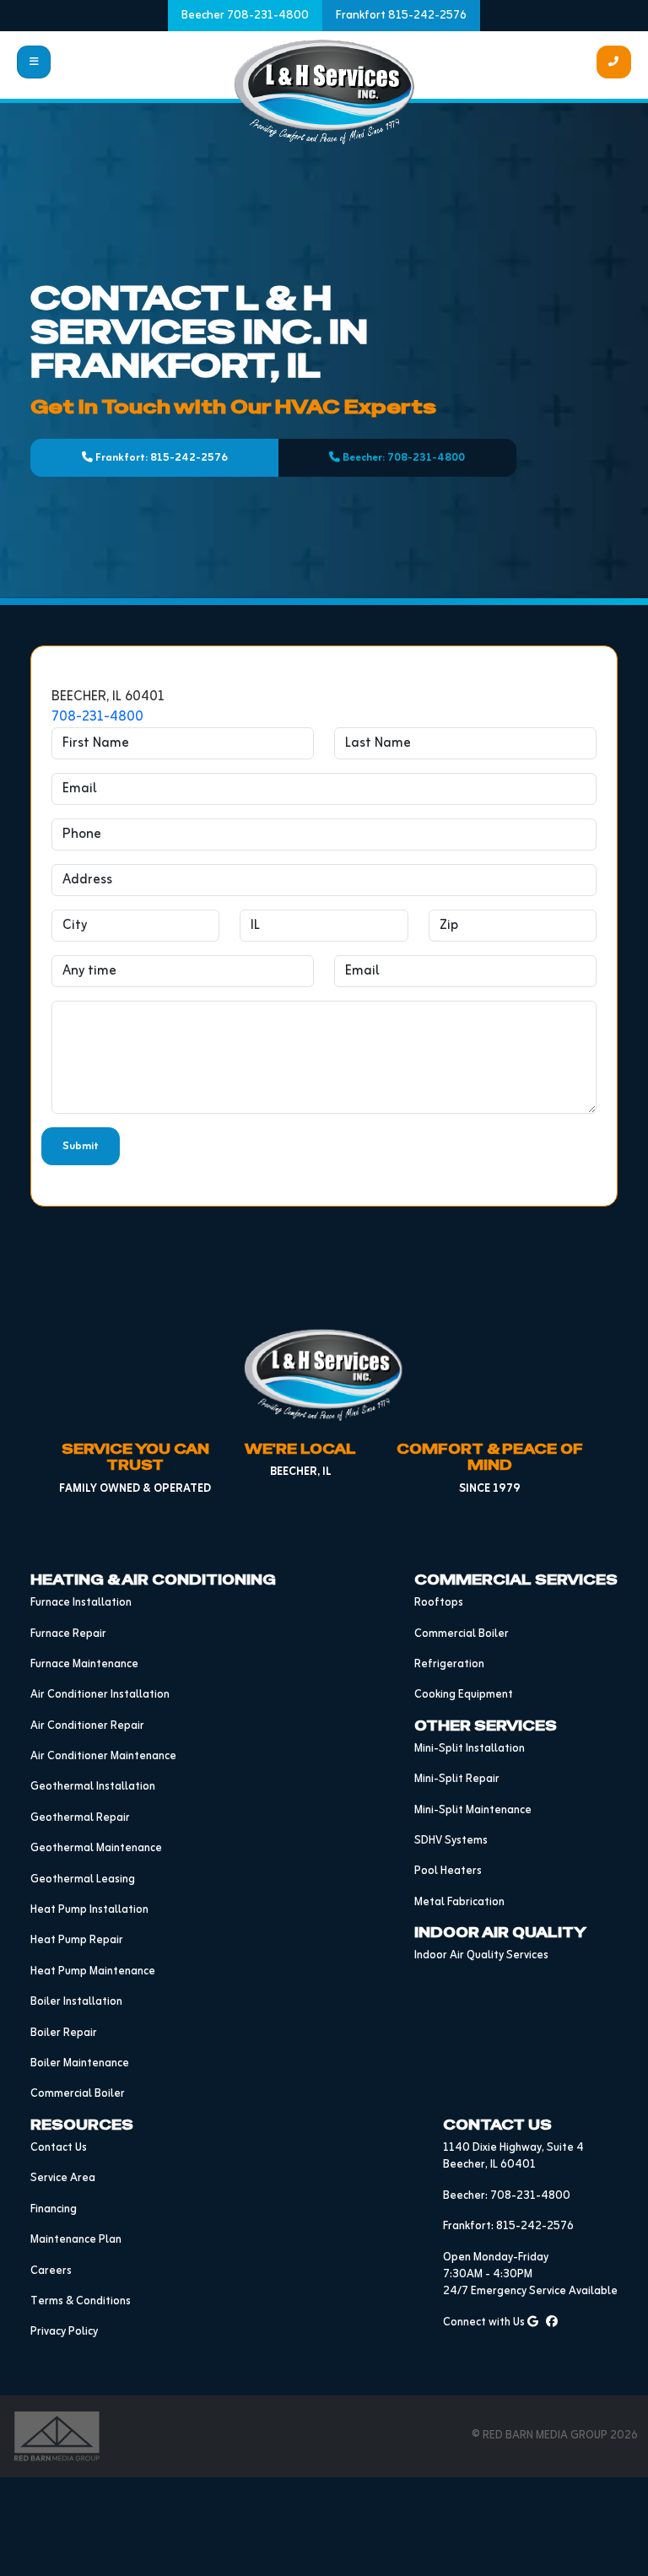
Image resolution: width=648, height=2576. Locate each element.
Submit (81, 1146)
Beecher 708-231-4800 (245, 16)
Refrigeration (449, 1664)
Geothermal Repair (80, 1818)
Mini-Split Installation (470, 1749)
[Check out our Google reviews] (533, 2322)
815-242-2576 (535, 2226)
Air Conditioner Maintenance (103, 1756)
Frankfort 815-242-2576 (401, 16)
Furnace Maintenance (84, 1664)
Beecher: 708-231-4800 (402, 458)
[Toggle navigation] (34, 62)
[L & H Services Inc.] (324, 92)
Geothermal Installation (93, 1787)
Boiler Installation (76, 2002)
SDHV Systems (451, 1841)
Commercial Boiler (78, 2094)
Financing (54, 2209)
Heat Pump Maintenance (93, 1971)
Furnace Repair (68, 1634)
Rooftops (439, 1603)
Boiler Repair (64, 2033)
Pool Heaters (448, 1871)
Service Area (63, 2178)
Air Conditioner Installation (100, 1695)
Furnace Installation (81, 1603)
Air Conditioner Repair (87, 1726)
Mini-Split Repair (457, 1779)
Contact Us (59, 2148)
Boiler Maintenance (80, 2063)
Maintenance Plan (76, 2240)
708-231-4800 (97, 717)
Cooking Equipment (464, 1695)
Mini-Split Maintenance (473, 1810)
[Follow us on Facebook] (552, 2322)
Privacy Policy (64, 2332)
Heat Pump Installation (89, 1910)
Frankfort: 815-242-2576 (160, 458)
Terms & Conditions (81, 2301)
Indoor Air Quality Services (481, 1955)
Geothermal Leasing (83, 1879)
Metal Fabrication (459, 1902)
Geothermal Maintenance (96, 1848)
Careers (51, 2271)
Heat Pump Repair (77, 1940)
